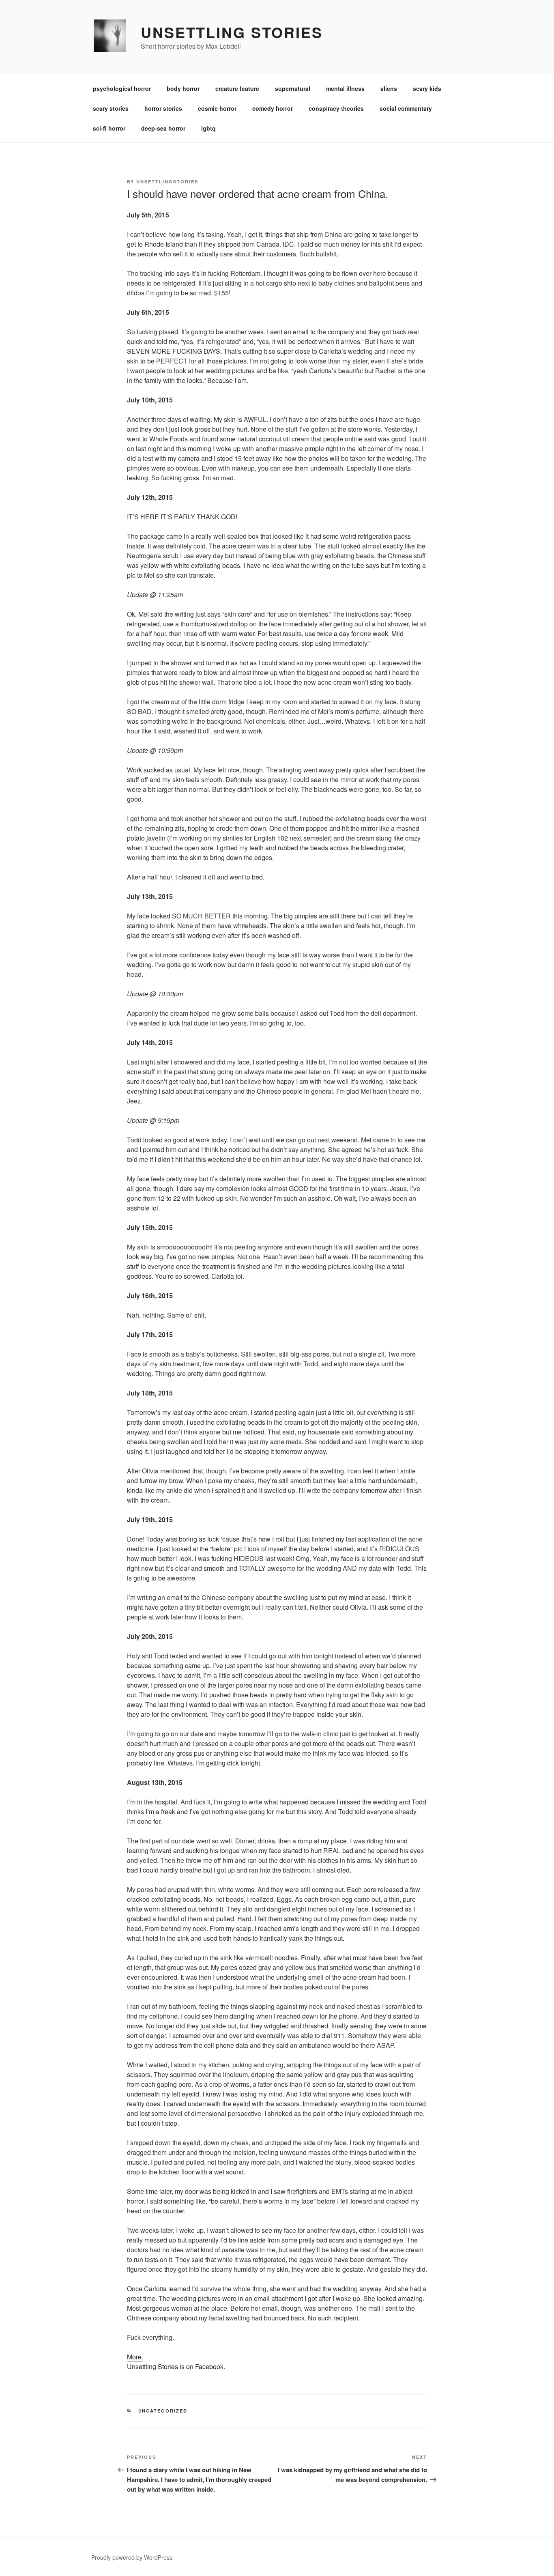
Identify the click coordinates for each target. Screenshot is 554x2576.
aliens (389, 88)
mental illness (345, 88)
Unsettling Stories (232, 32)
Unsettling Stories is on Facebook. (176, 2366)
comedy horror (273, 108)
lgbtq (208, 128)
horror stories (163, 108)
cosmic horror (217, 108)
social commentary (406, 108)
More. (135, 2357)
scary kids (427, 88)
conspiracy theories (336, 108)
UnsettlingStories (167, 182)
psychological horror (122, 88)
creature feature (237, 88)
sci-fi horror (109, 128)
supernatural (293, 88)
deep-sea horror (163, 128)
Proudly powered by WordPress (132, 2557)
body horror (183, 88)
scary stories (111, 108)
